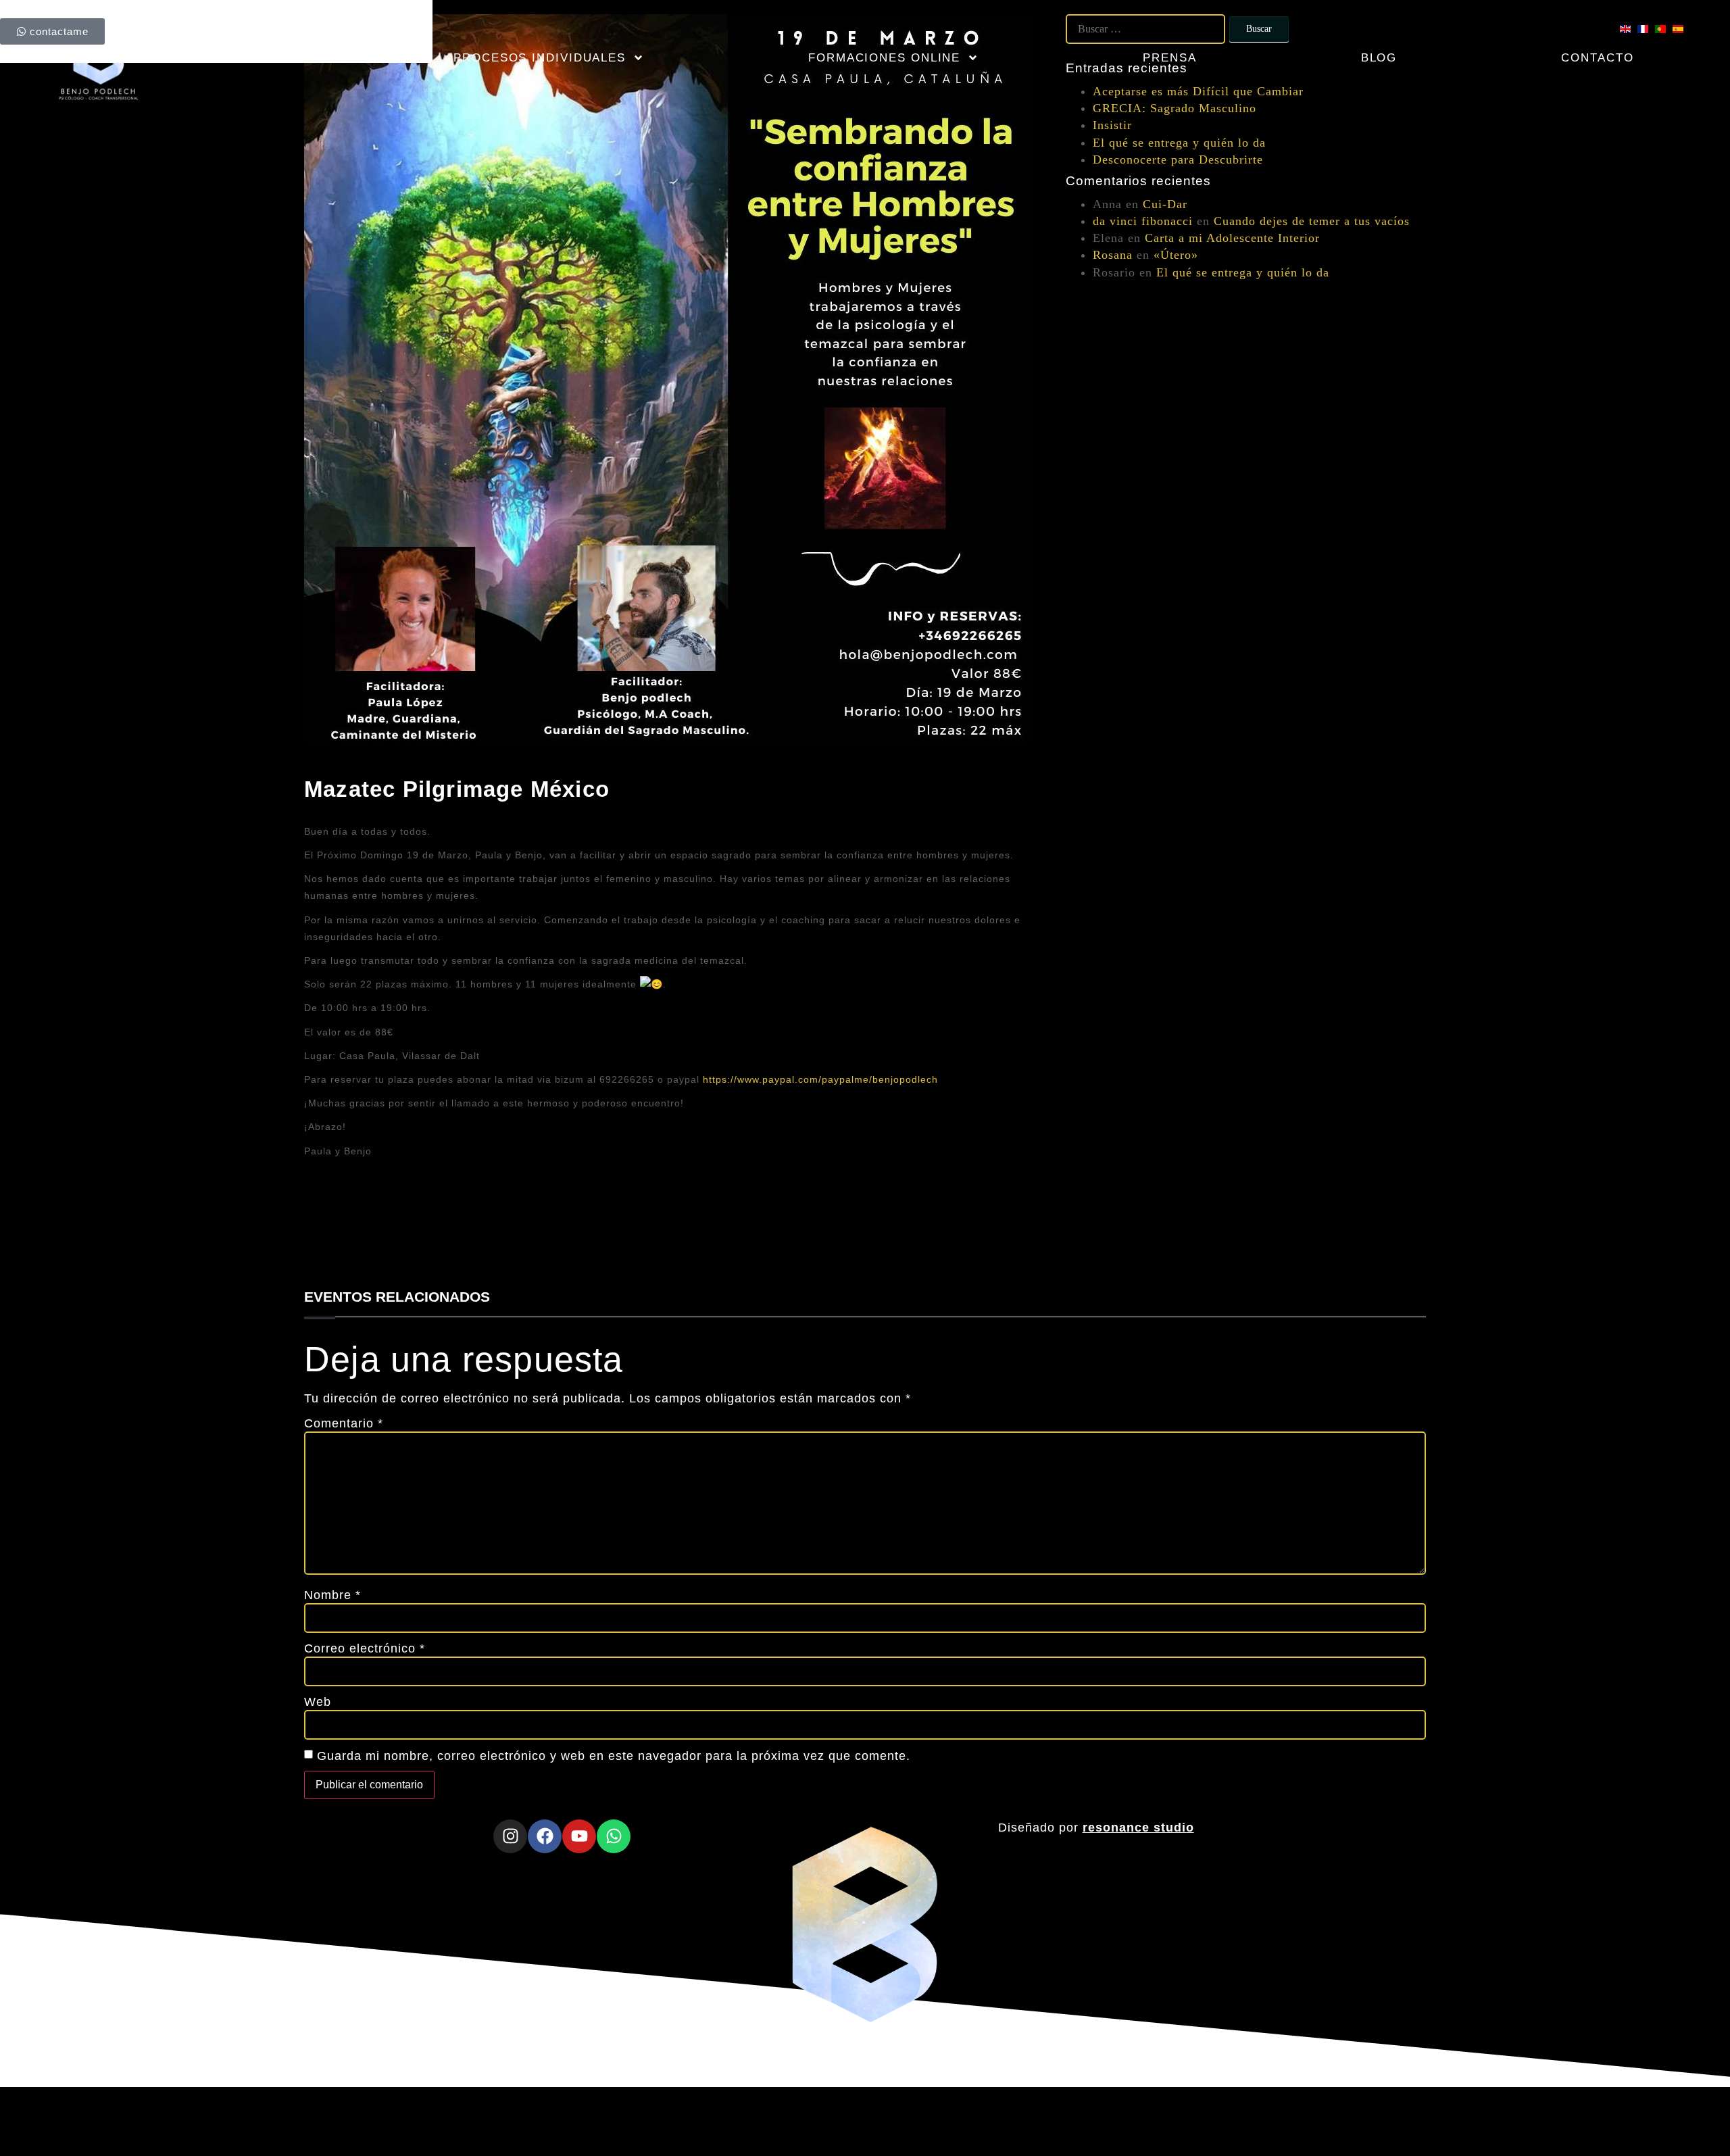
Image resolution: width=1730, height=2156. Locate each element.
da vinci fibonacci (1143, 221)
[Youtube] (579, 1836)
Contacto (1597, 58)
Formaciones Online (884, 58)
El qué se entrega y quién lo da (1179, 143)
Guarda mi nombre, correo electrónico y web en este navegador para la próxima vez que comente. (614, 1756)
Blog (1379, 58)
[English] (1629, 29)
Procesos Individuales (540, 58)
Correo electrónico (365, 1648)
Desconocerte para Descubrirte (1178, 160)
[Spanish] (1681, 29)
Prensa (1169, 58)
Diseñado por (1096, 1828)
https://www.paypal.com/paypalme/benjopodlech (820, 1079)
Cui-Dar (1165, 204)
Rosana (1113, 255)
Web (318, 1702)
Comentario (344, 1423)
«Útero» (1176, 255)
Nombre (332, 1595)
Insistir (1112, 125)
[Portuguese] (1664, 29)
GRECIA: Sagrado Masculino (1175, 108)
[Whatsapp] (614, 1836)
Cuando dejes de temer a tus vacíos (1312, 221)
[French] (1646, 29)
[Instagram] (510, 1836)
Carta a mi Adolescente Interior (1232, 238)
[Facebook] (545, 1836)
